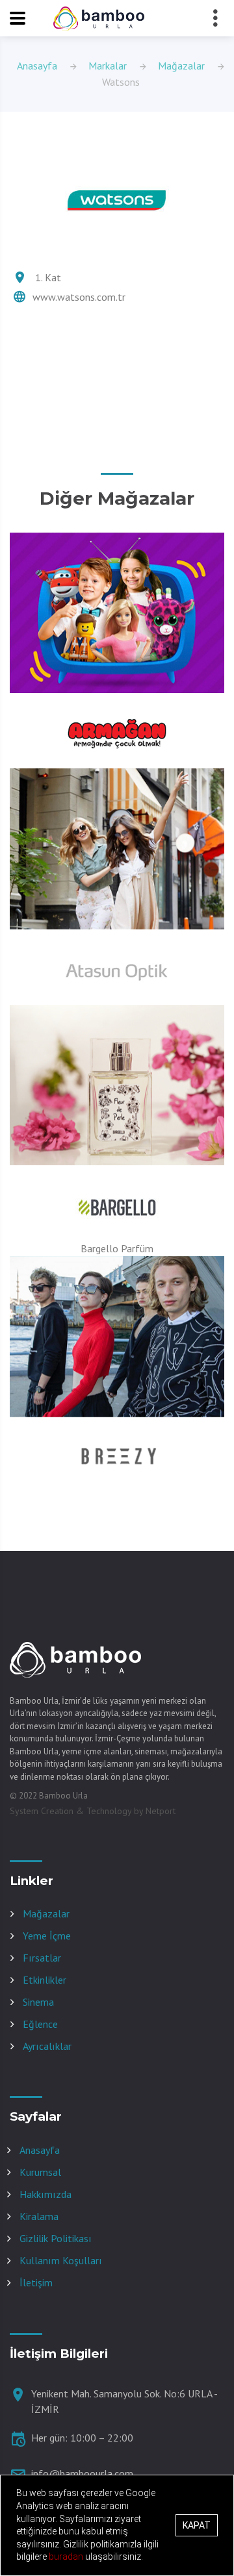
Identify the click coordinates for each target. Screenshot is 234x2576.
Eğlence (40, 2024)
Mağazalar (181, 66)
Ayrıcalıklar (47, 2046)
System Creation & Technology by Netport (93, 1811)
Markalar (108, 66)
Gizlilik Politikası (56, 2238)
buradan (67, 2557)
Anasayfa (37, 66)
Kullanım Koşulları (61, 2260)
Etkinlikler (45, 1980)
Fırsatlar (42, 1958)
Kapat (197, 2525)
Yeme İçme (47, 1936)
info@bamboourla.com (82, 2473)
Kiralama (39, 2216)
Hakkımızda (45, 2194)
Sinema (38, 2002)
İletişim (36, 2282)
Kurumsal (40, 2172)
